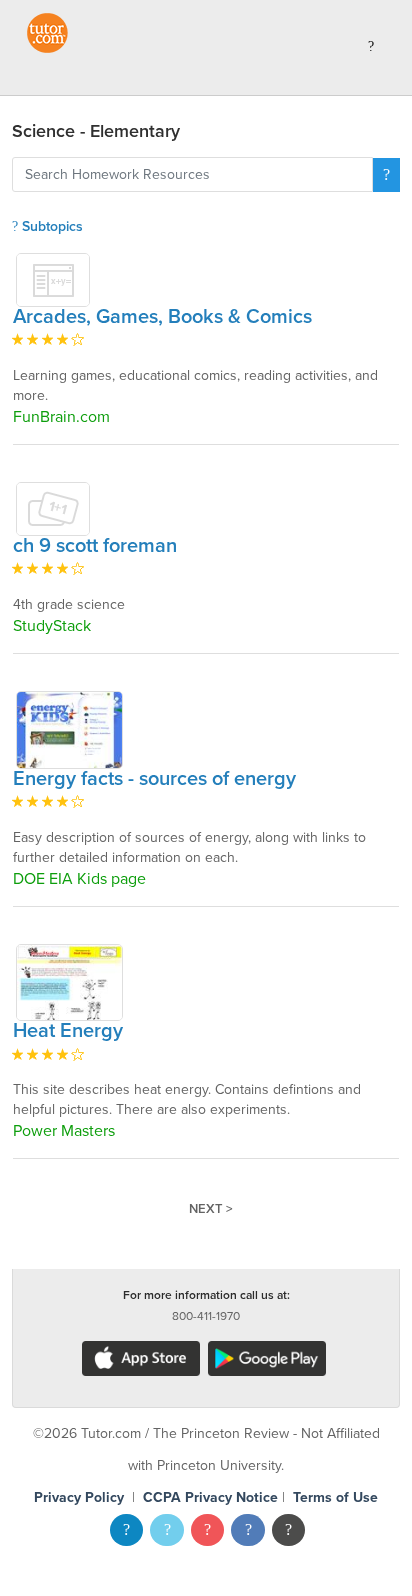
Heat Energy (68, 1031)
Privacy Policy (79, 1497)
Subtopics (50, 226)
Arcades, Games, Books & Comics (162, 317)
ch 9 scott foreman (95, 546)
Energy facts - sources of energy (154, 779)
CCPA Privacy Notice (210, 1497)
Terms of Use (335, 1497)
